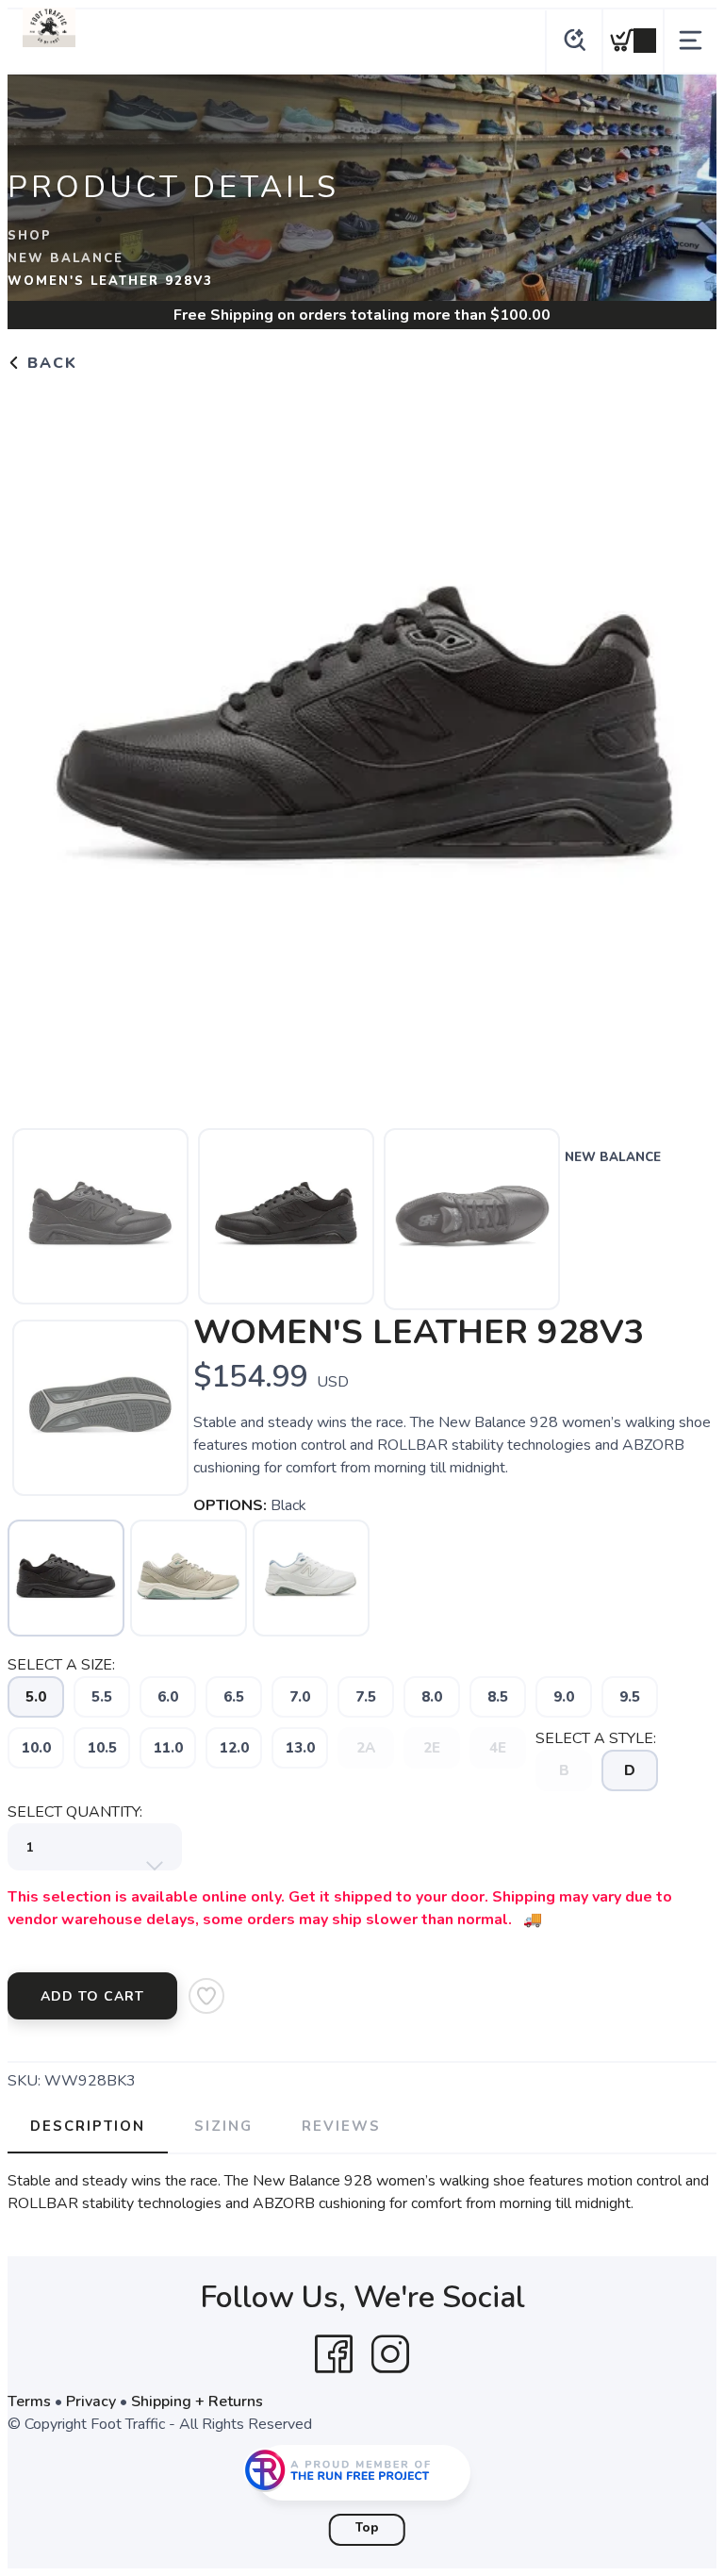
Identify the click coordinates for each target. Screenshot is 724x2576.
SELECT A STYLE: (596, 1738)
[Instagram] (390, 2354)
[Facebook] (334, 2354)
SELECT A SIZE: (61, 1665)
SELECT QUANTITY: (75, 1812)
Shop (30, 236)
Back (49, 363)
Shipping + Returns (197, 2401)
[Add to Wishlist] (206, 1996)
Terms (29, 2401)
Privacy (91, 2401)
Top (367, 2528)
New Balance (66, 258)
